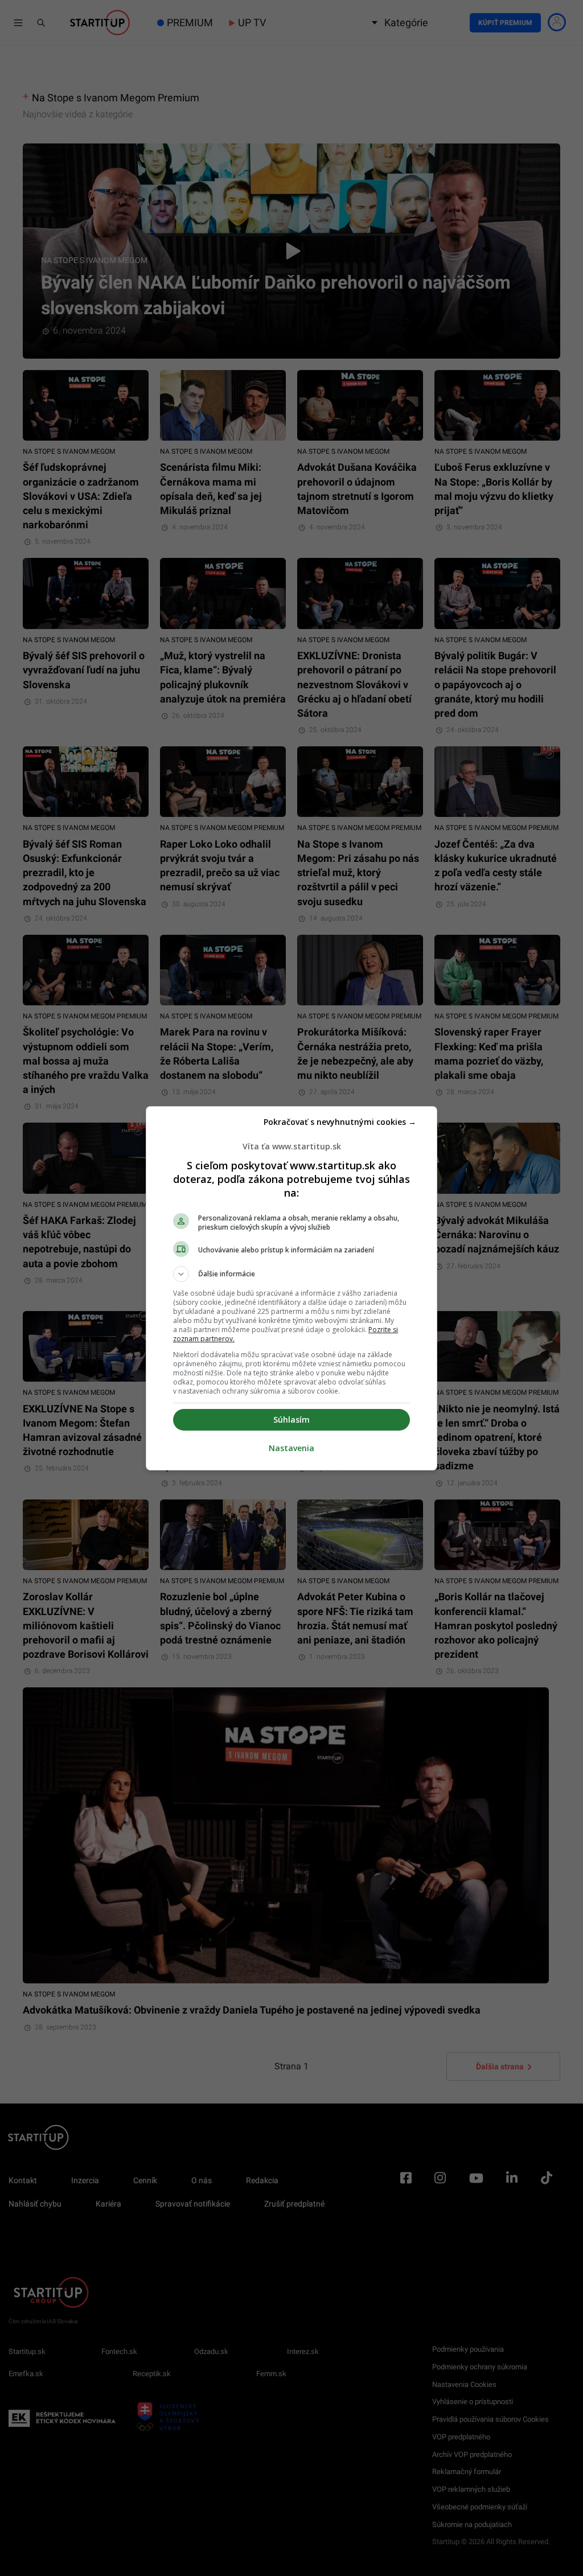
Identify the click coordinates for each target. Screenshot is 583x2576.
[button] (291, 1274)
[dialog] (291, 1288)
